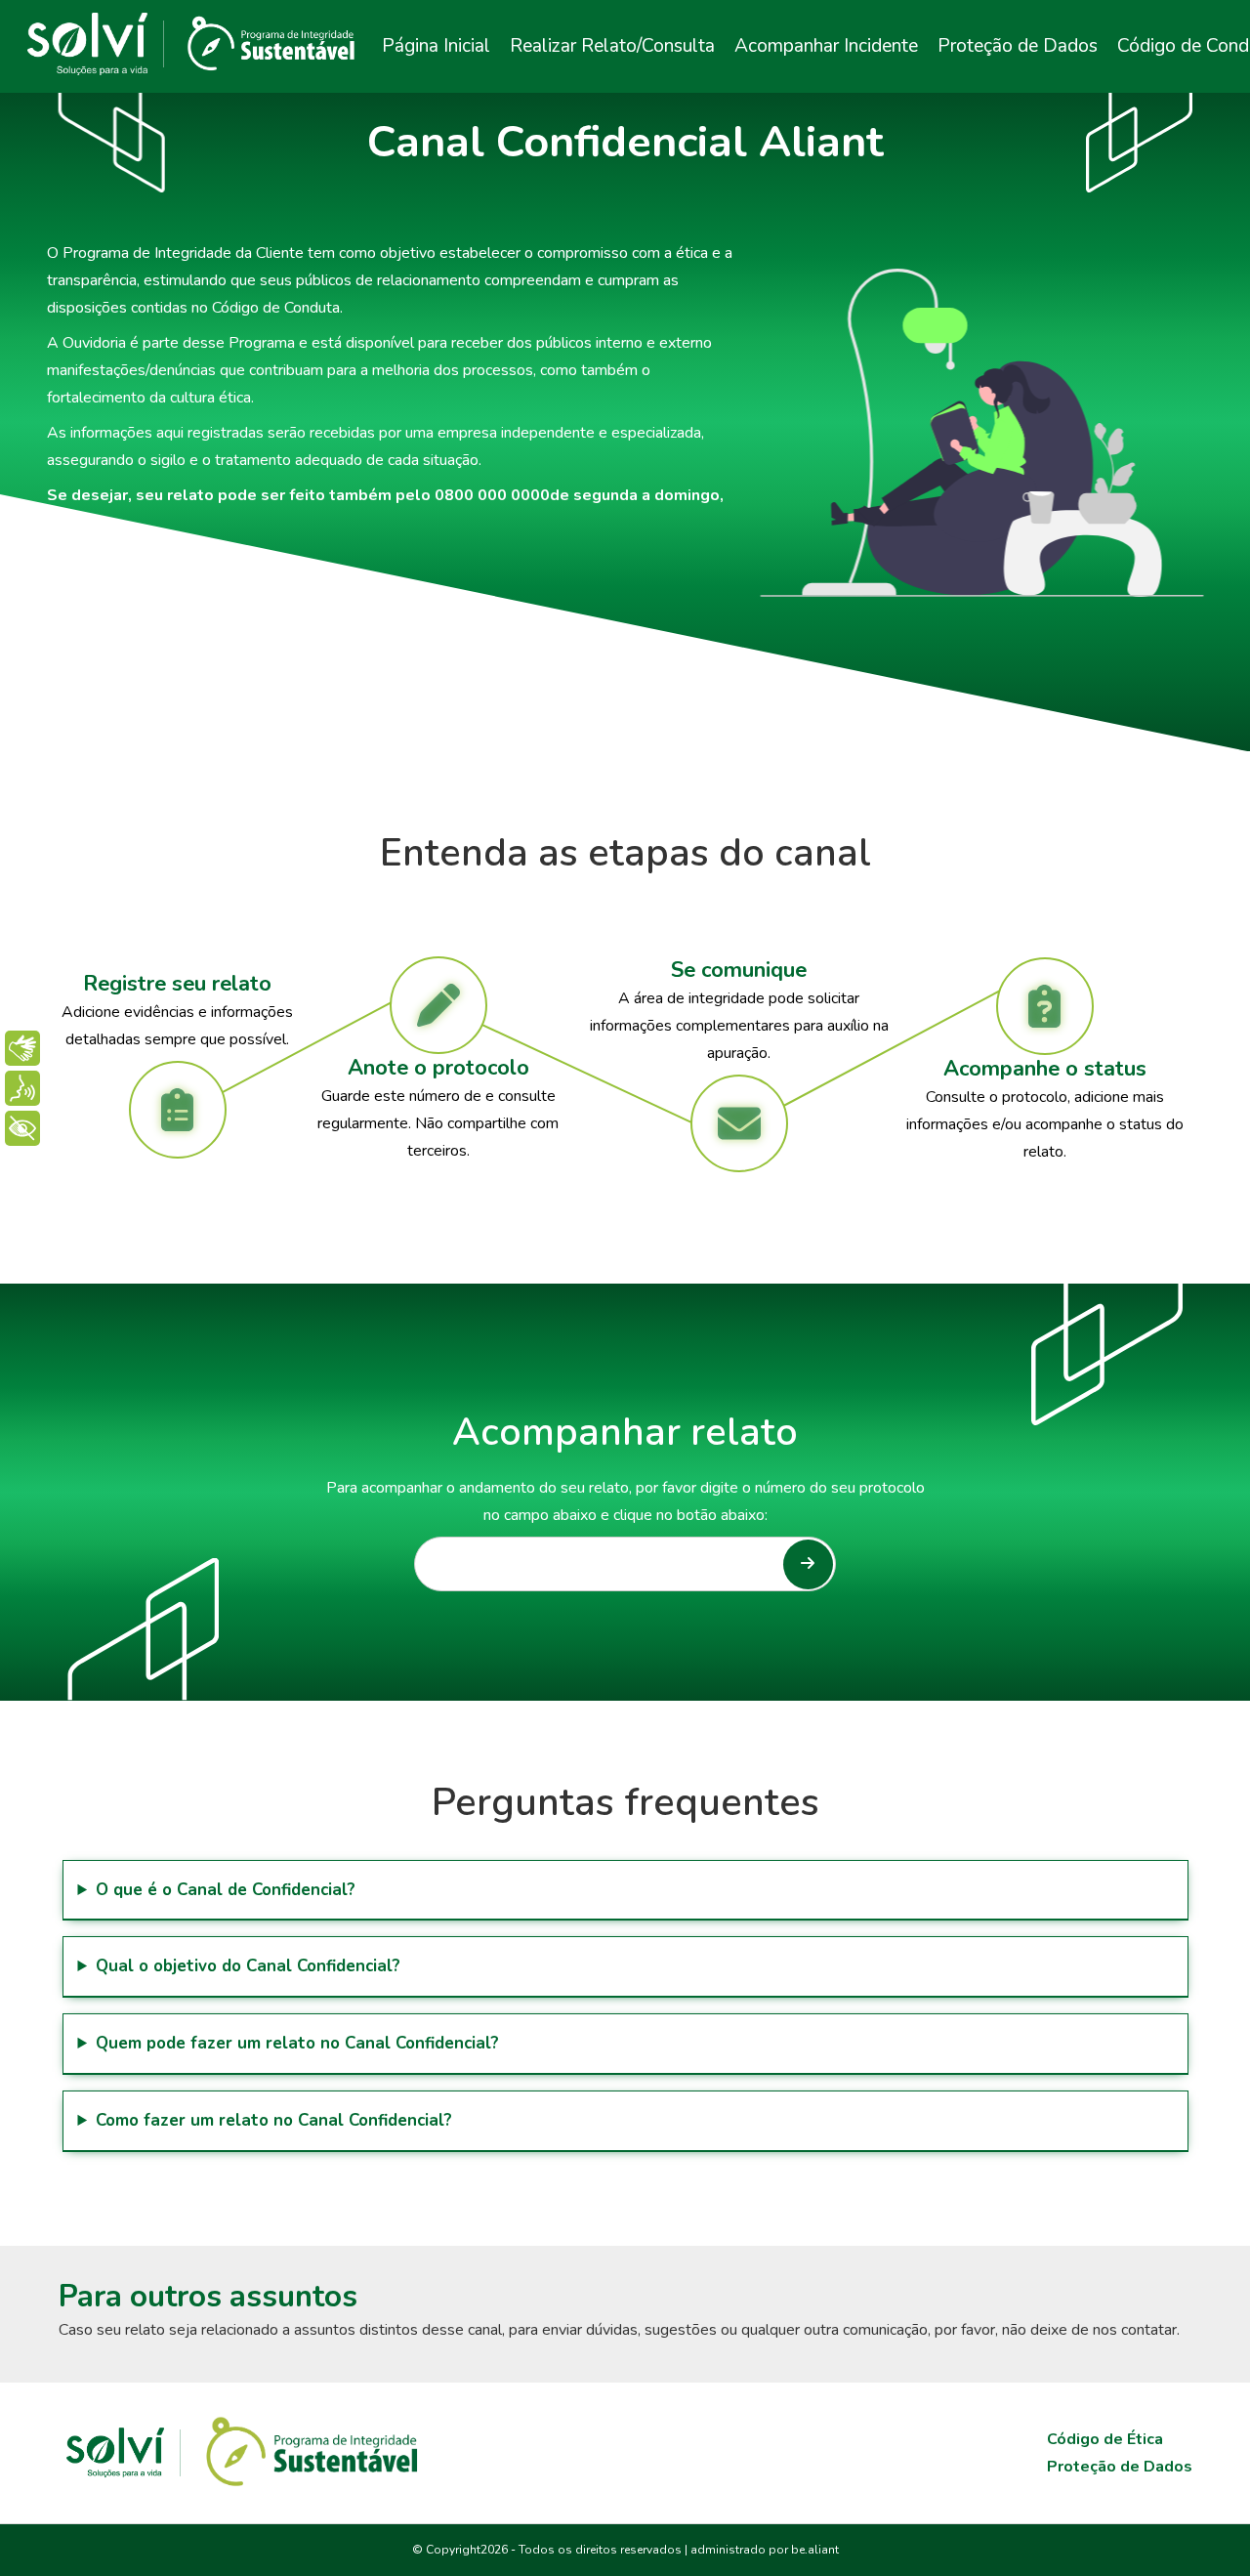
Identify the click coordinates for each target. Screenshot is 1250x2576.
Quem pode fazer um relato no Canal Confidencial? (297, 2043)
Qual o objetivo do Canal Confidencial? (248, 1966)
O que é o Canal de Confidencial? (226, 1890)
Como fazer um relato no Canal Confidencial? (274, 2120)
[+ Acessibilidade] (22, 1128)
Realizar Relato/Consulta (612, 46)
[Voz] (22, 1088)
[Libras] (22, 1048)
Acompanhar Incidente (826, 46)
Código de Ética (1105, 2439)
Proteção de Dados (1018, 46)
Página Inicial (436, 46)
